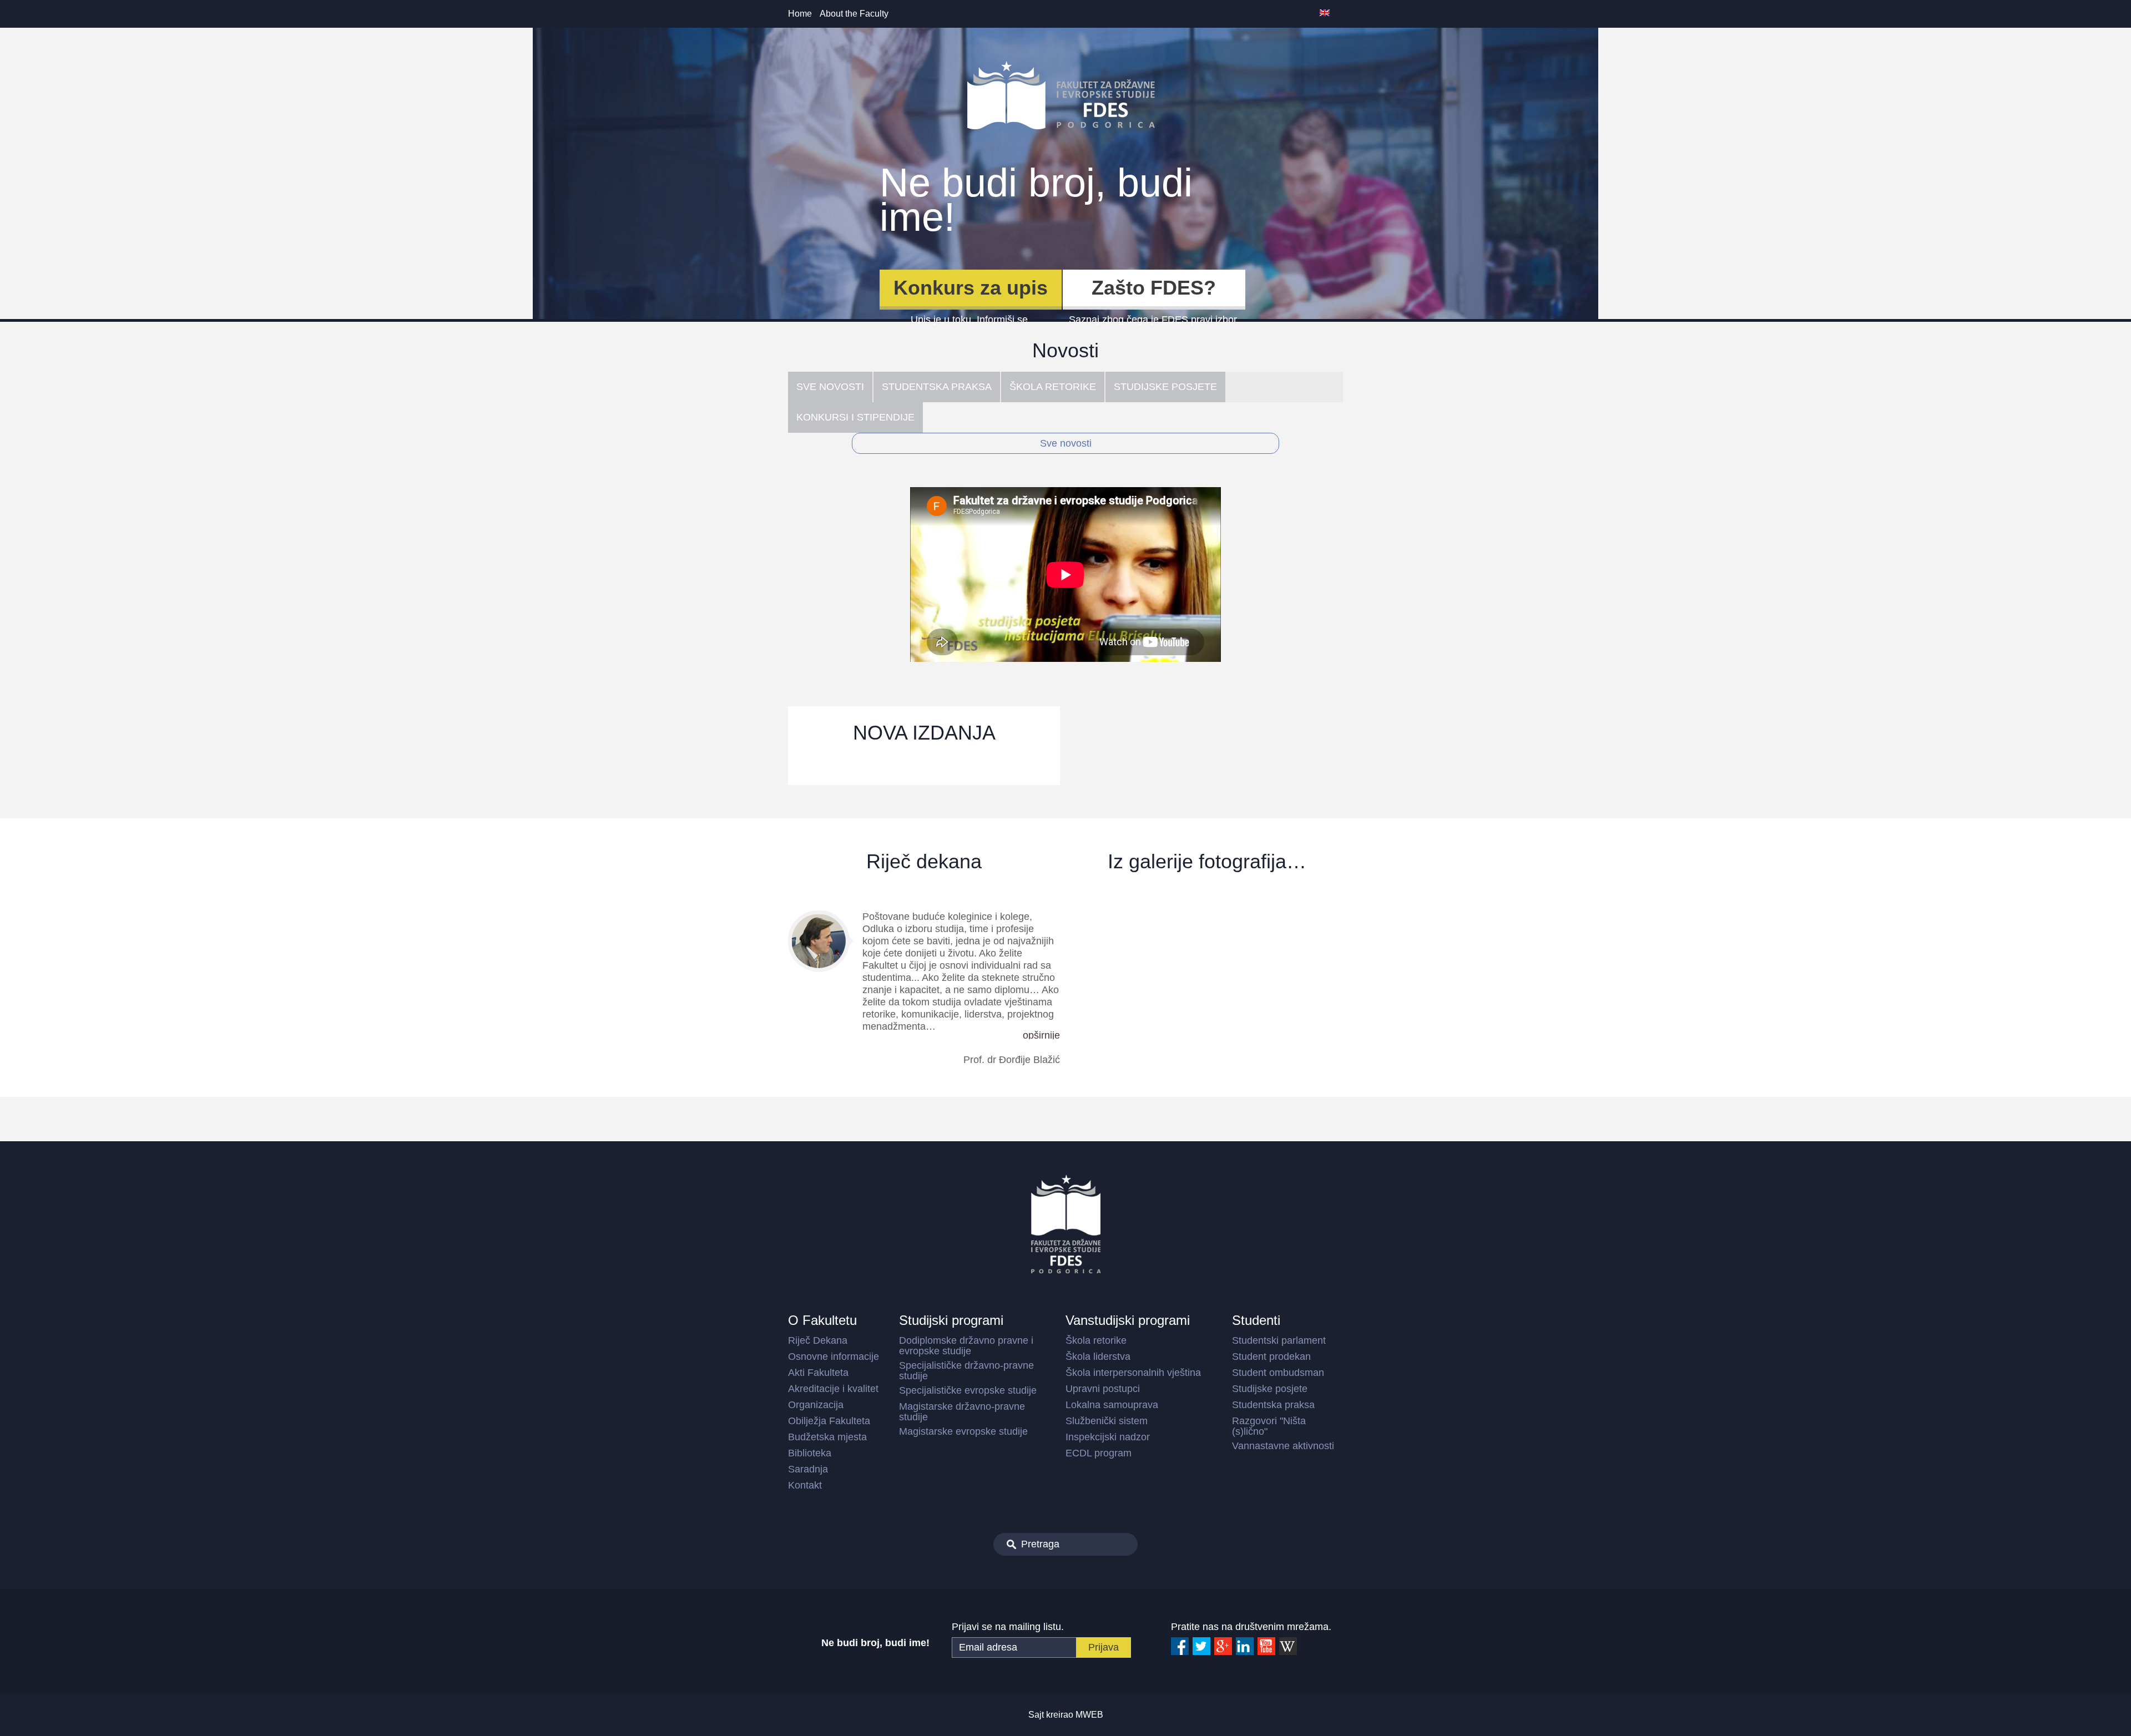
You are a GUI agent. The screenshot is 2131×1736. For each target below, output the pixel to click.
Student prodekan (1271, 1357)
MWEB (1089, 1715)
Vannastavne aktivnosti (1283, 1446)
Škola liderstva (1098, 1357)
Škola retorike (1096, 1340)
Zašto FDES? (1154, 288)
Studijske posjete (1270, 1389)
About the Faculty (854, 14)
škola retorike (1053, 387)
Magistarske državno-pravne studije (962, 1412)
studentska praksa (937, 387)
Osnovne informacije (834, 1357)
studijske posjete (1165, 387)
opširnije (1041, 1035)
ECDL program (1099, 1453)
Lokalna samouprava (1112, 1405)
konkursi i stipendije (855, 417)
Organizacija (816, 1405)
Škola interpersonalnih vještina (1133, 1373)
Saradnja (808, 1469)
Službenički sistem (1107, 1421)
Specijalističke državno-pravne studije (966, 1371)
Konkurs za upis (971, 288)
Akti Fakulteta (818, 1373)
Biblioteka (810, 1453)
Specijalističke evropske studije (968, 1390)
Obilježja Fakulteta (829, 1421)
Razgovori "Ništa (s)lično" (1269, 1426)
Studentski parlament (1279, 1340)
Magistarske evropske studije (963, 1431)
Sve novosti (1066, 443)
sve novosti (830, 387)
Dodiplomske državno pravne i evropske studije (966, 1346)
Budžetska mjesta (827, 1437)
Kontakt (805, 1485)
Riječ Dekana (818, 1340)
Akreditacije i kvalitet (833, 1389)
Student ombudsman (1278, 1373)
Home (800, 14)
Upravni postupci (1103, 1389)
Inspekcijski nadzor (1108, 1437)
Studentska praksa (1273, 1405)
